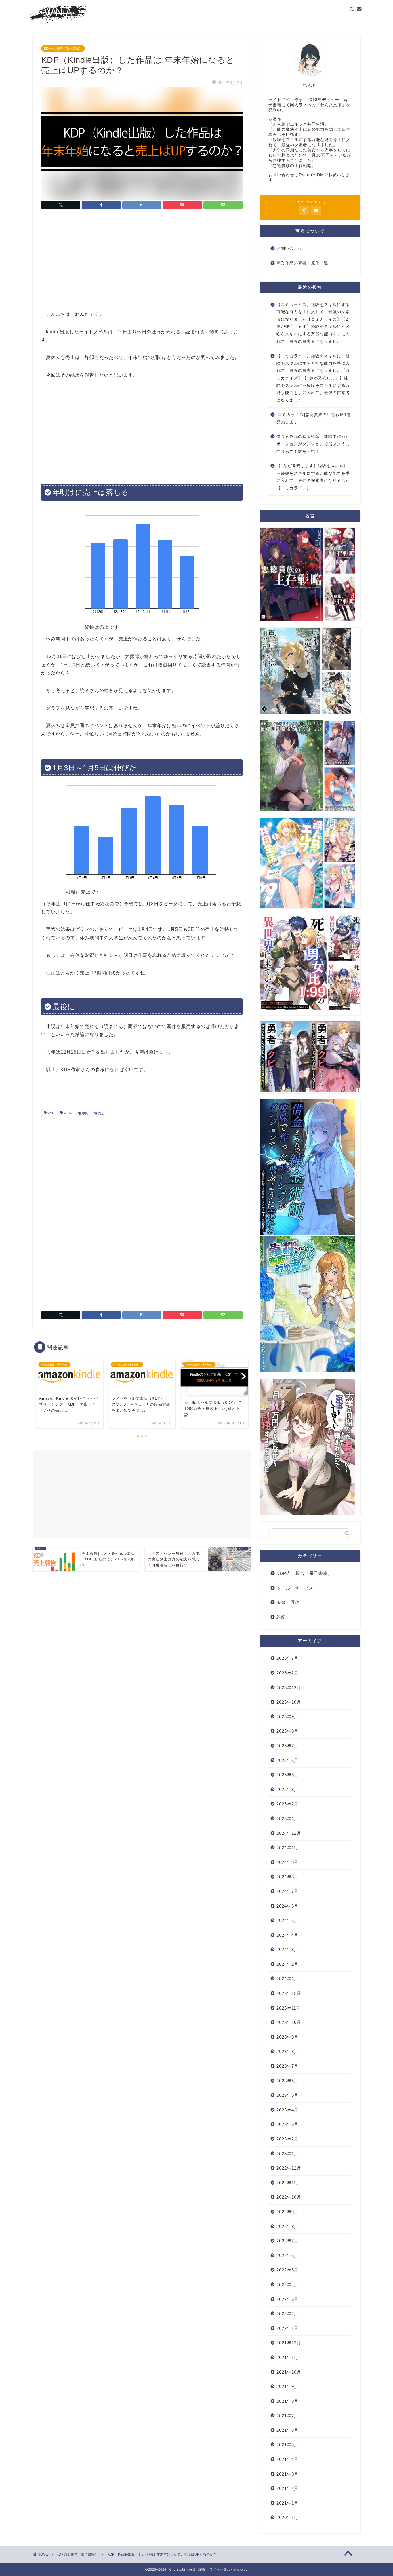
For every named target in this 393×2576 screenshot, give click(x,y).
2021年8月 (288, 2401)
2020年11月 (289, 2517)
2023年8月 (288, 2051)
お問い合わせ (289, 249)
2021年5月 (288, 2445)
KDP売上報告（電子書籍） (63, 48)
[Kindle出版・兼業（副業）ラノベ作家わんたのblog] (58, 22)
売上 (101, 1114)
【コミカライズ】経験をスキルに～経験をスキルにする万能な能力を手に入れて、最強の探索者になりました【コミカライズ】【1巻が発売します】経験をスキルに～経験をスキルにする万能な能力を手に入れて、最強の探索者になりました (313, 378)
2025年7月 (288, 1746)
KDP (50, 1114)
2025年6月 (288, 1760)
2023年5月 (288, 2095)
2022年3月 (288, 2299)
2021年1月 (288, 2503)
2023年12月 (289, 1993)
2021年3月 (288, 2474)
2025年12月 (289, 1688)
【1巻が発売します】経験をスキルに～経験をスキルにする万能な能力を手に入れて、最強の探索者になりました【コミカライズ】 (313, 477)
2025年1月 (288, 1819)
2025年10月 (289, 1702)
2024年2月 (288, 1964)
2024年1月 (288, 1979)
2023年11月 (289, 2008)
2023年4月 (288, 2110)
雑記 (281, 1617)
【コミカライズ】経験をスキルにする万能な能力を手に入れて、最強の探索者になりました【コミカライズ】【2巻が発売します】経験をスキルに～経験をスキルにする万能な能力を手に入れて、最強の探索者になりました (313, 323)
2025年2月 (288, 1804)
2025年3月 (288, 1789)
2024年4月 (288, 1935)
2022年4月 (288, 2285)
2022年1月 (288, 2328)
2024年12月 (289, 1833)
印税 (84, 1114)
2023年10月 (289, 2022)
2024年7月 (288, 1891)
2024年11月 (289, 1848)
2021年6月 (288, 2430)
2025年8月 (288, 1731)
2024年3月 (288, 1949)
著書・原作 (288, 1602)
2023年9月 (288, 2037)
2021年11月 (289, 2357)
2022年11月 (289, 2183)
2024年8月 (288, 1877)
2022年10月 (289, 2197)
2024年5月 (288, 1920)
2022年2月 (288, 2314)
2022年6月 (288, 2255)
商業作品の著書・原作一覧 (302, 263)
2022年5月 (288, 2270)
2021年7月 (288, 2416)
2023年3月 (288, 2124)
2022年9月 (288, 2212)
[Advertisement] (142, 261)
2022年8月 (288, 2226)
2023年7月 (288, 2066)
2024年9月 (288, 1862)
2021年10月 (289, 2372)
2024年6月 (288, 1906)
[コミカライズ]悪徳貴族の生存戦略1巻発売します (314, 418)
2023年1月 (288, 2154)
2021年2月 (288, 2488)
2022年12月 (289, 2168)
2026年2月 (288, 1673)
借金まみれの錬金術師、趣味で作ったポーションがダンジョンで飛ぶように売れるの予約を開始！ (313, 444)
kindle (67, 1114)
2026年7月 (288, 1658)
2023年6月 (288, 2081)
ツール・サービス (295, 1588)
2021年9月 (288, 2386)
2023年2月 (288, 2139)
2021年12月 (289, 2343)
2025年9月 (288, 1717)
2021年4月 (288, 2459)
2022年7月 (288, 2241)
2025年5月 (288, 1775)
